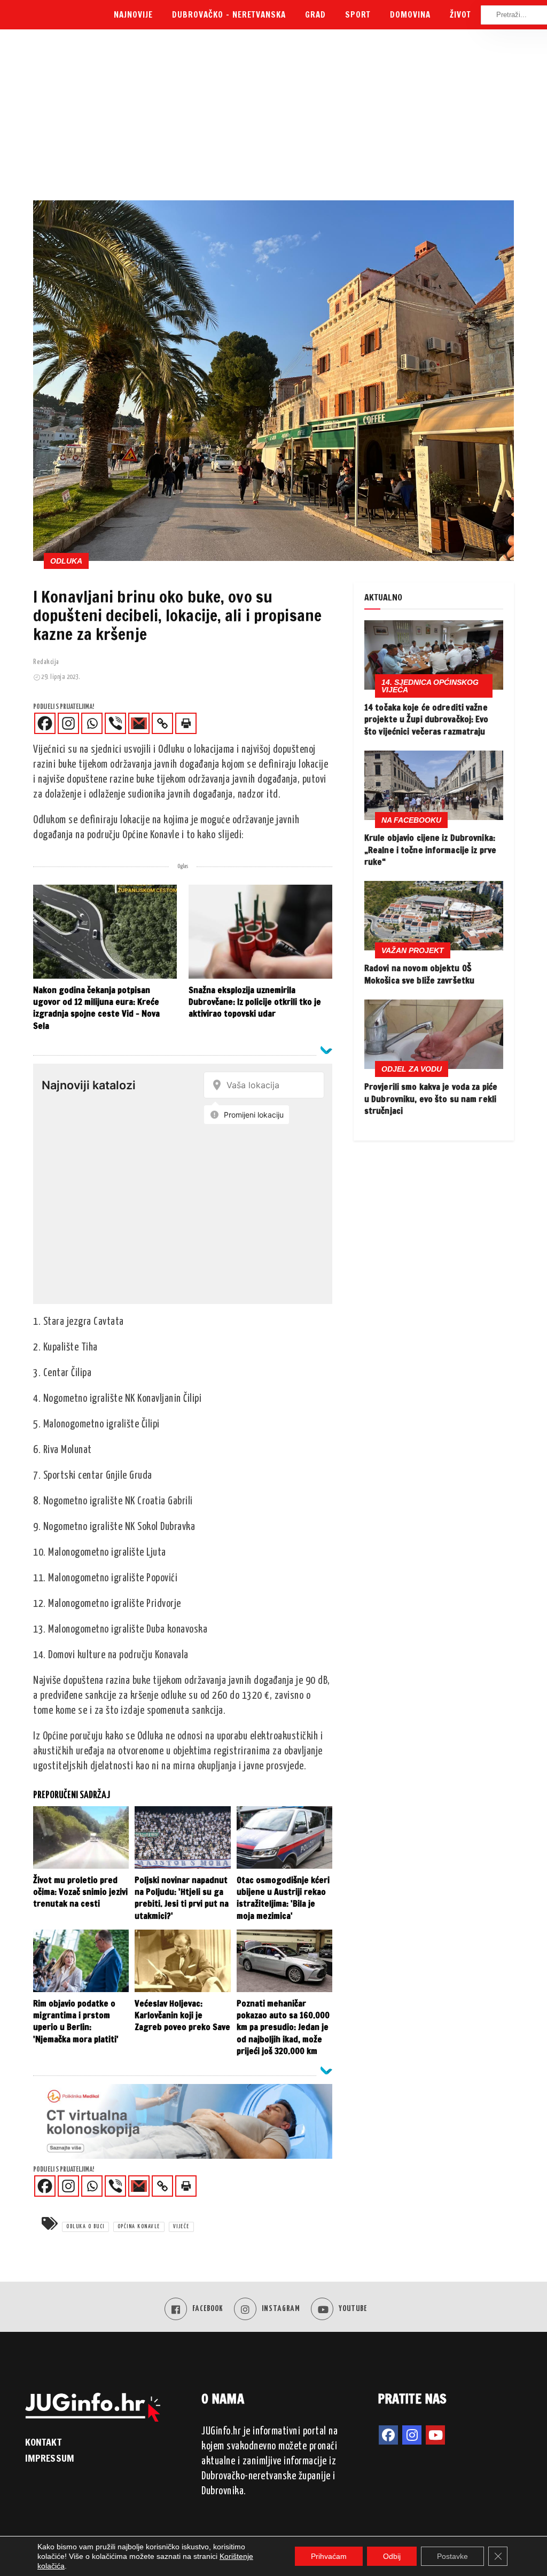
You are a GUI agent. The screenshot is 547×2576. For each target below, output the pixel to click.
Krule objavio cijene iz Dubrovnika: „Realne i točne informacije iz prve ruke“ (430, 850)
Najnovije (133, 15)
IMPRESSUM (50, 2458)
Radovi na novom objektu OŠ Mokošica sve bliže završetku (419, 974)
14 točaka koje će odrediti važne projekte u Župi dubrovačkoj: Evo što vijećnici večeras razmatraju (427, 719)
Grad (315, 15)
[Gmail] (139, 723)
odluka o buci (85, 2227)
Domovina (410, 15)
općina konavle (139, 2227)
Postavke (452, 2556)
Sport (358, 15)
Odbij (392, 2556)
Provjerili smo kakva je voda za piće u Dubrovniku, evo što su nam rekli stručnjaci (431, 1099)
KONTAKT (43, 2442)
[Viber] (115, 723)
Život (460, 15)
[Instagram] (68, 723)
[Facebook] (45, 723)
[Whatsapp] (92, 723)
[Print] (186, 723)
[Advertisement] (273, 120)
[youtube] (435, 2435)
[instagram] (412, 2435)
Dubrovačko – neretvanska (229, 15)
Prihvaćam (329, 2556)
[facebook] (388, 2435)
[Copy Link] (162, 723)
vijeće (181, 2227)
